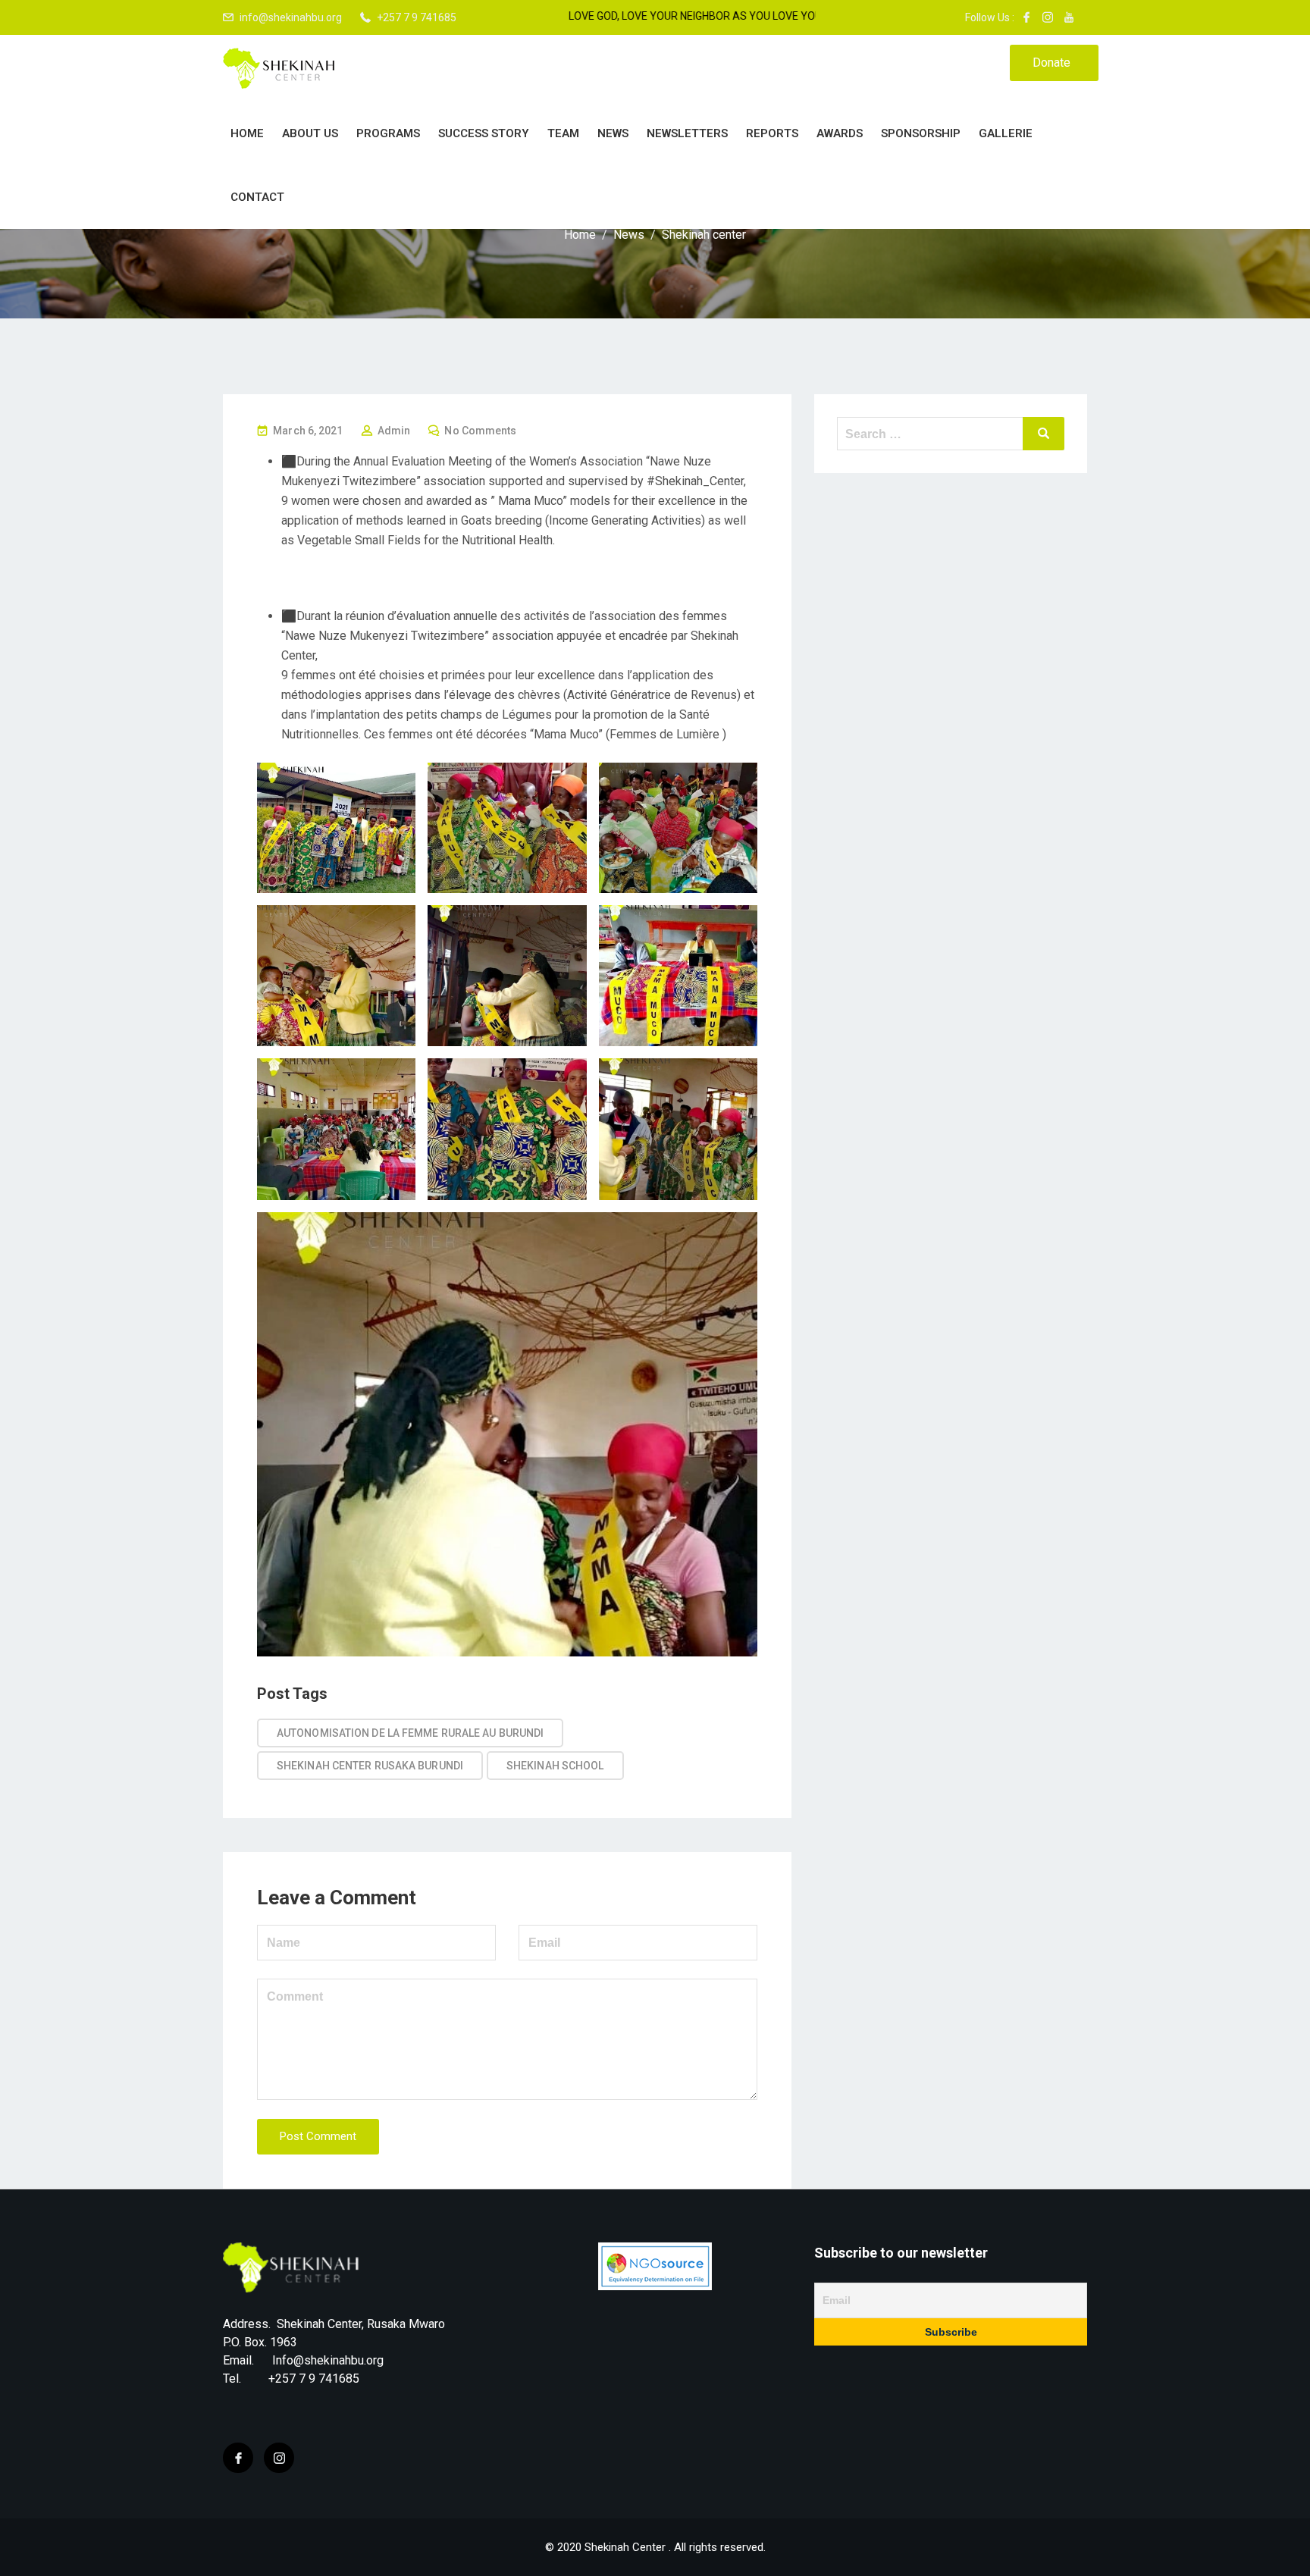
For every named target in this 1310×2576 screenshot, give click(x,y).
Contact (257, 197)
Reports (772, 133)
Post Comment (318, 2136)
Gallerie (1006, 133)
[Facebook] (238, 2458)
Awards (840, 133)
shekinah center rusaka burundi (370, 1766)
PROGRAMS (388, 133)
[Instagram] (279, 2458)
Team (563, 133)
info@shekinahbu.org (291, 17)
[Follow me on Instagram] (1048, 17)
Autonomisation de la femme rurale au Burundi (410, 1733)
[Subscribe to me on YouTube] (1069, 17)
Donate (1051, 63)
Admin (394, 431)
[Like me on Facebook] (1026, 17)
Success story (484, 133)
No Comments (480, 431)
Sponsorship (921, 133)
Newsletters (687, 133)
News (613, 133)
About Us (310, 133)
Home (247, 133)
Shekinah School (555, 1766)
